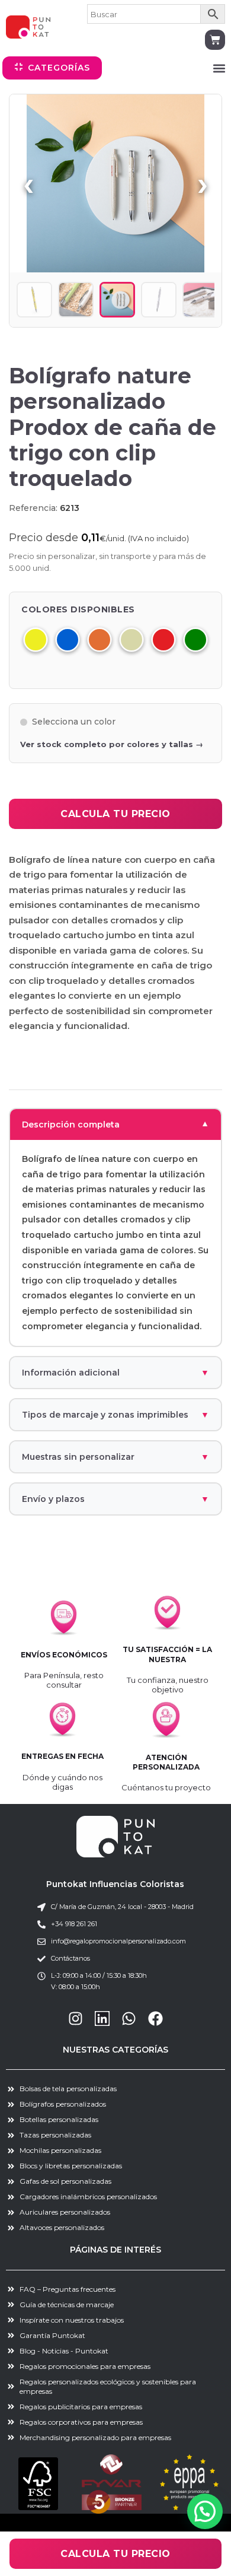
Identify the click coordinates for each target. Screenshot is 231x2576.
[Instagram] (76, 2018)
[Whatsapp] (129, 2018)
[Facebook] (155, 2018)
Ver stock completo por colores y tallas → (112, 744)
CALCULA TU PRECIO (115, 814)
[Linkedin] (102, 2018)
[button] (219, 68)
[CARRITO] (215, 40)
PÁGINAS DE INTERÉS (115, 2250)
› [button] (203, 183)
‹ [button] (28, 183)
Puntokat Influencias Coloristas (115, 1884)
